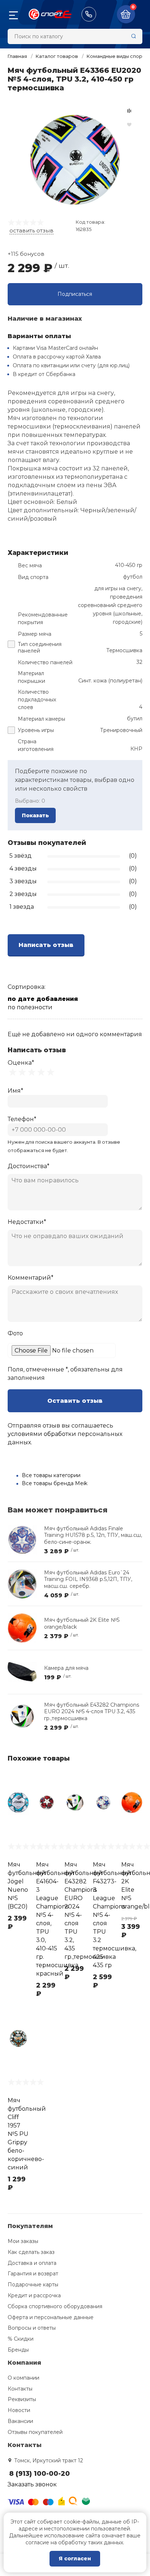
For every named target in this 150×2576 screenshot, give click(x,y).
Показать (35, 815)
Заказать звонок (32, 2484)
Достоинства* (29, 1166)
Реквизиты (22, 2399)
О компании (23, 2378)
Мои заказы (23, 2241)
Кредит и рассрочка (34, 2295)
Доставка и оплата (32, 2263)
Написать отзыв (46, 945)
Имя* (15, 1091)
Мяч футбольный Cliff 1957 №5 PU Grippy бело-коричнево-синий (27, 2134)
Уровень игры (36, 730)
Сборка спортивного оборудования (55, 2306)
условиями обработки (42, 1434)
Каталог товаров (57, 56)
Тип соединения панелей (40, 648)
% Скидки (21, 2339)
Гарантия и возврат (33, 2274)
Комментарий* (31, 1278)
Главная (17, 56)
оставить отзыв (31, 230)
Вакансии (20, 2421)
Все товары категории (51, 1475)
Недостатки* (27, 1222)
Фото (15, 1333)
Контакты (20, 2389)
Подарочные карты (33, 2285)
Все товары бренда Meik (55, 1483)
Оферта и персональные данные (51, 2317)
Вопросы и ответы (32, 2328)
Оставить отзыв (75, 1401)
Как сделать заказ (31, 2252)
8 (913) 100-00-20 (89, 14)
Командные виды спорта (117, 56)
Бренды (18, 2350)
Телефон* (22, 1119)
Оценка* (21, 1063)
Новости (19, 2410)
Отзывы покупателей (35, 2432)
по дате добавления (43, 999)
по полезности (30, 1007)
